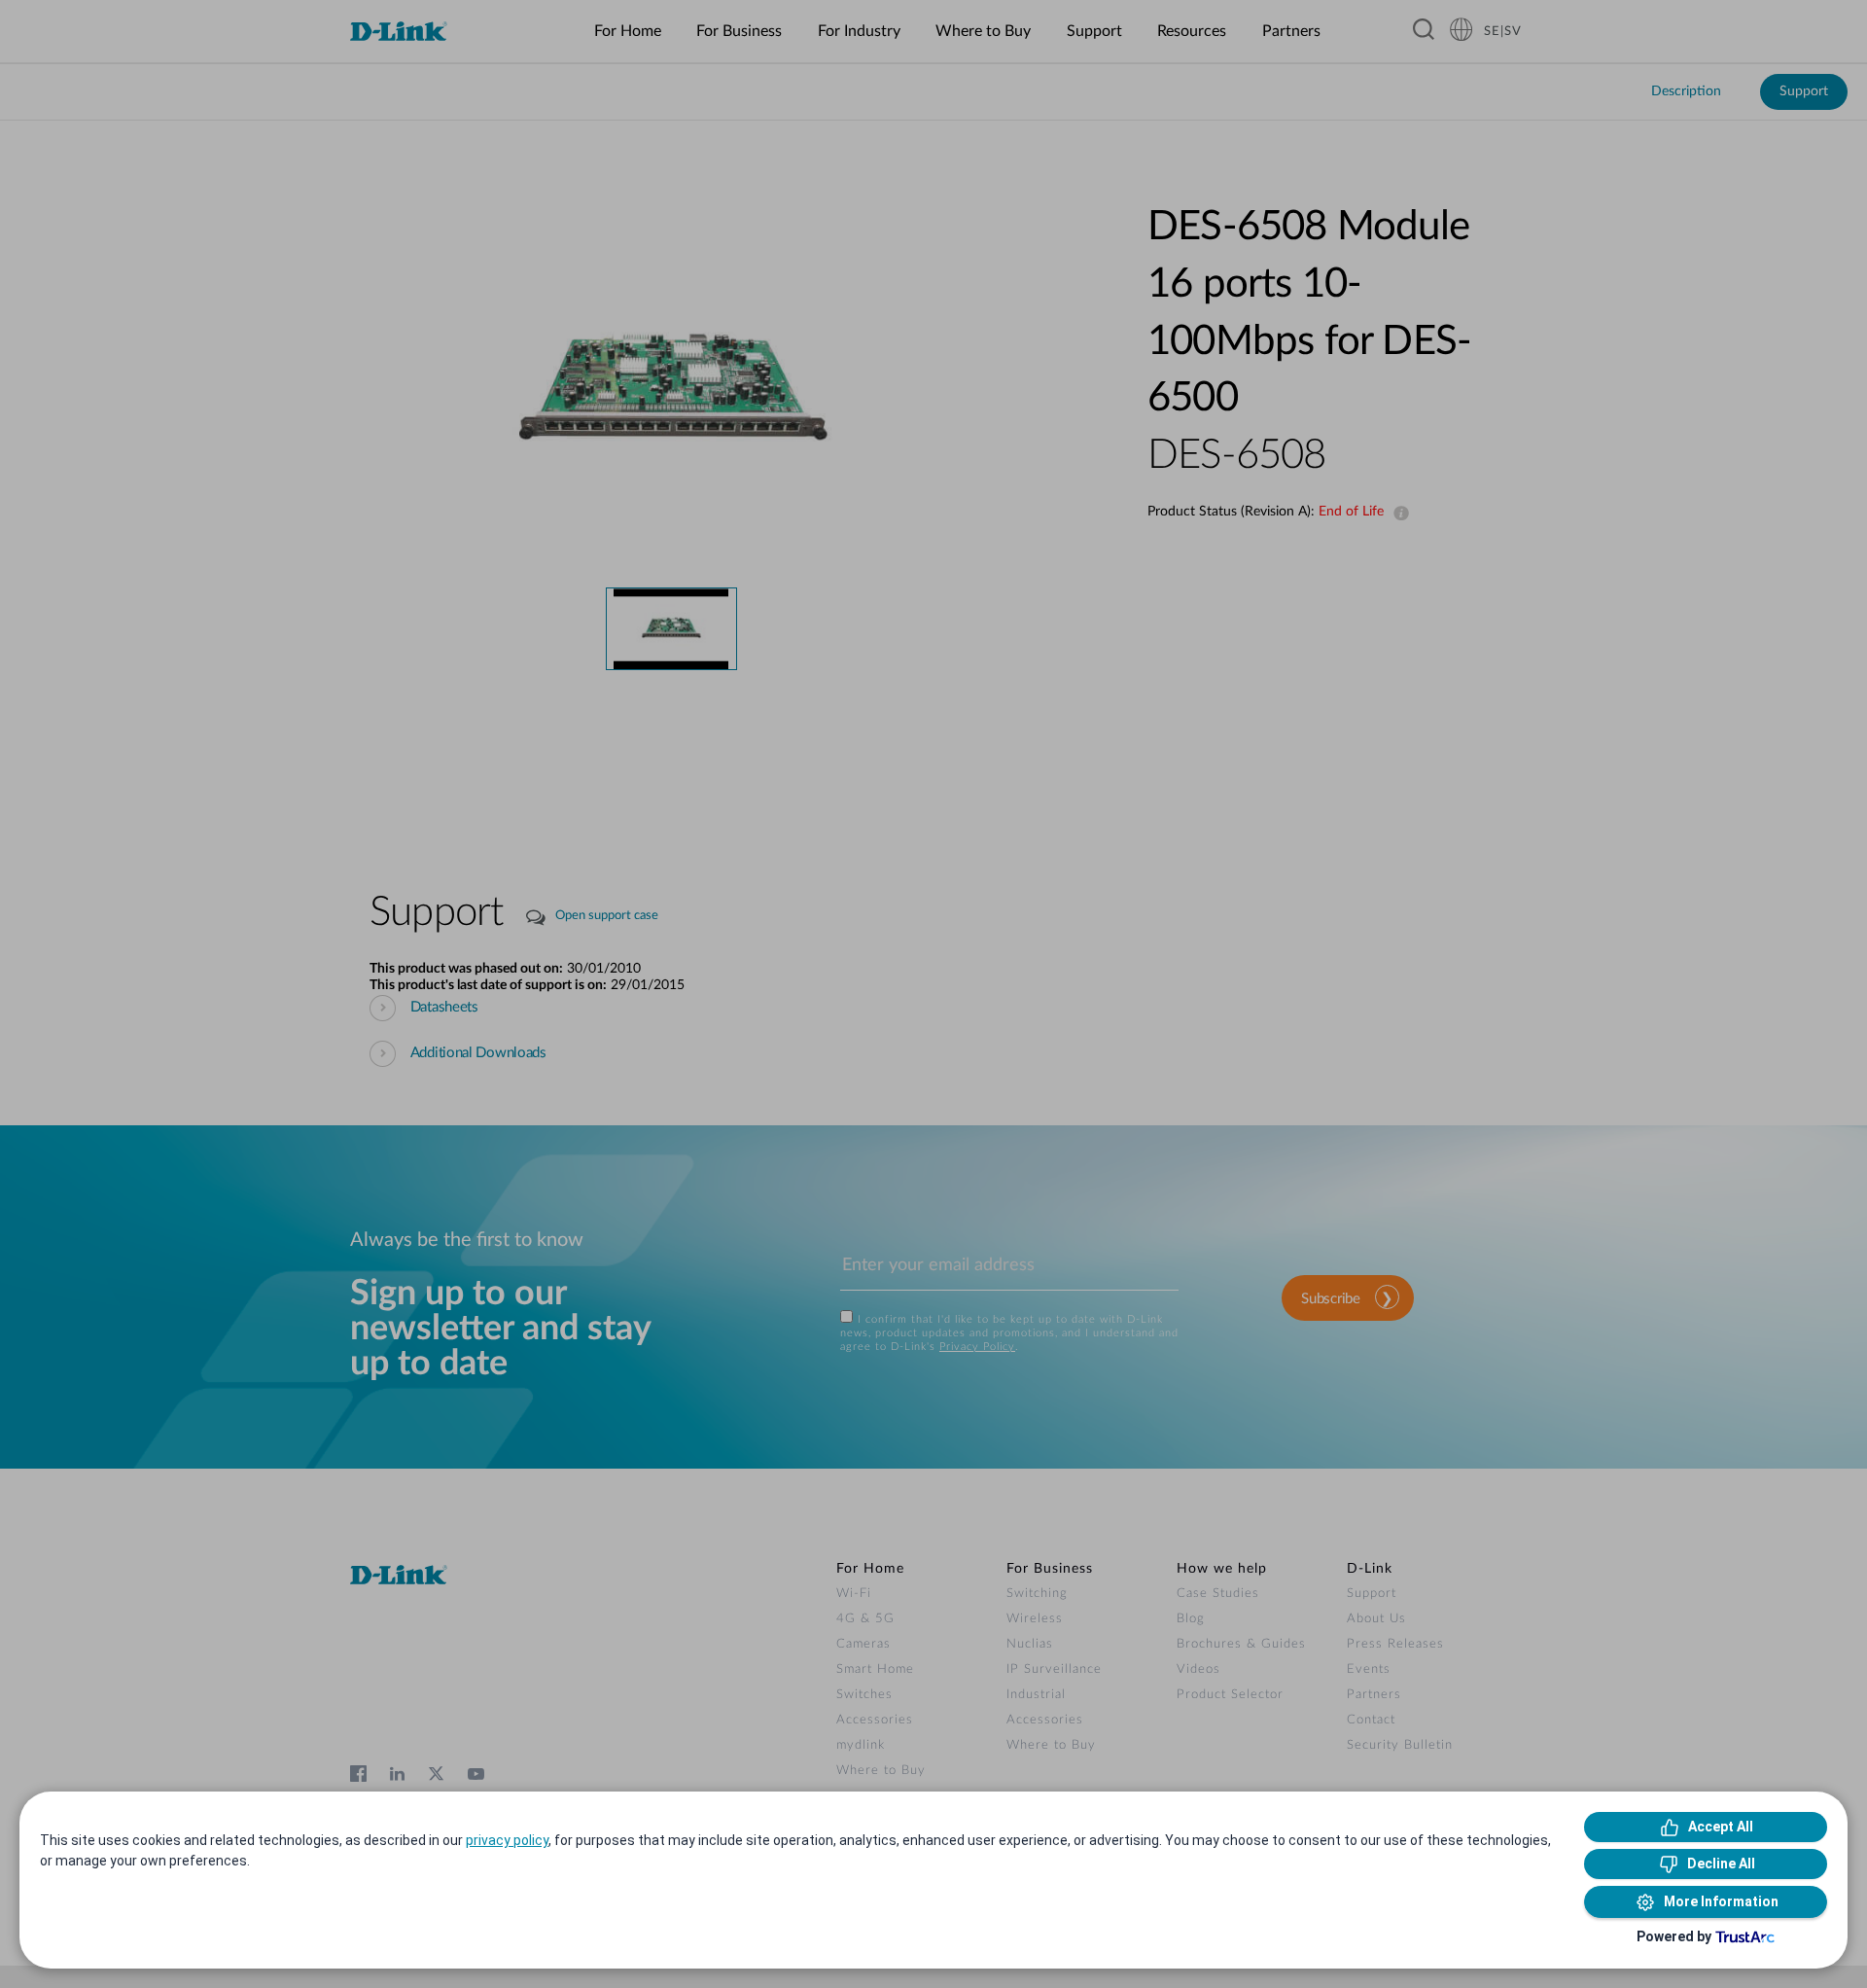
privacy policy (507, 1840)
